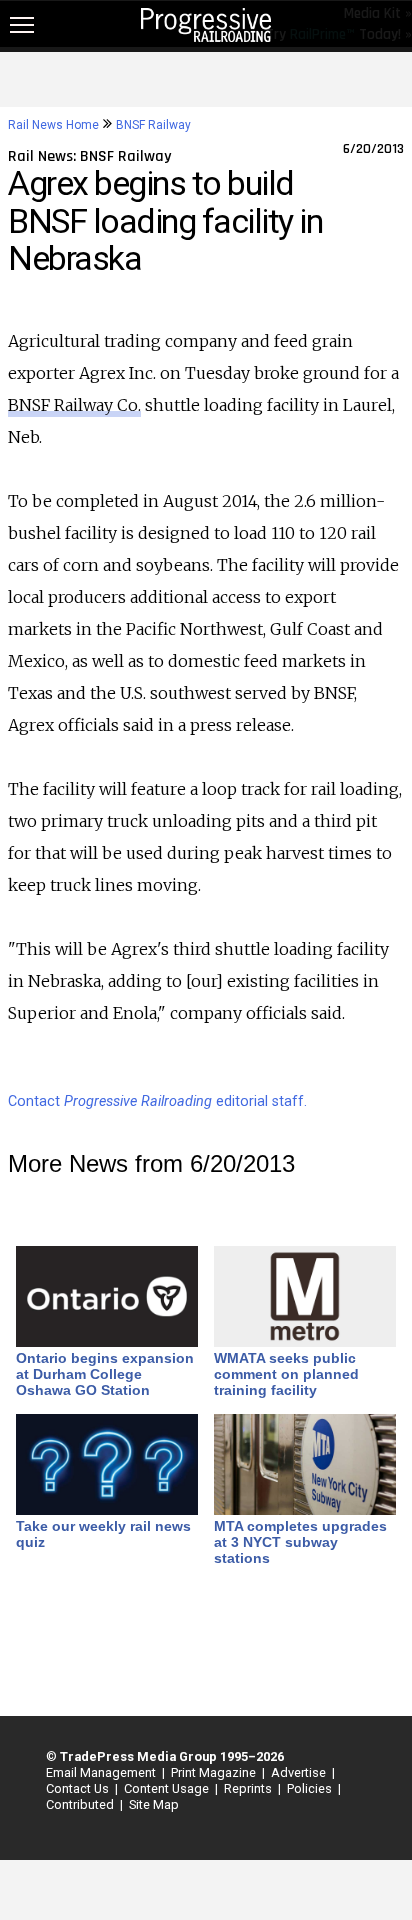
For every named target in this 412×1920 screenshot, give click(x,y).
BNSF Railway (153, 125)
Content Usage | (168, 1788)
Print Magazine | (215, 1772)
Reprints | (249, 1788)
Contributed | (81, 1804)
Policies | (311, 1788)
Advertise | (300, 1772)
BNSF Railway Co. (74, 405)
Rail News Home (53, 125)
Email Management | (102, 1772)
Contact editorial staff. (157, 1101)
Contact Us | (79, 1788)
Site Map (154, 1804)
